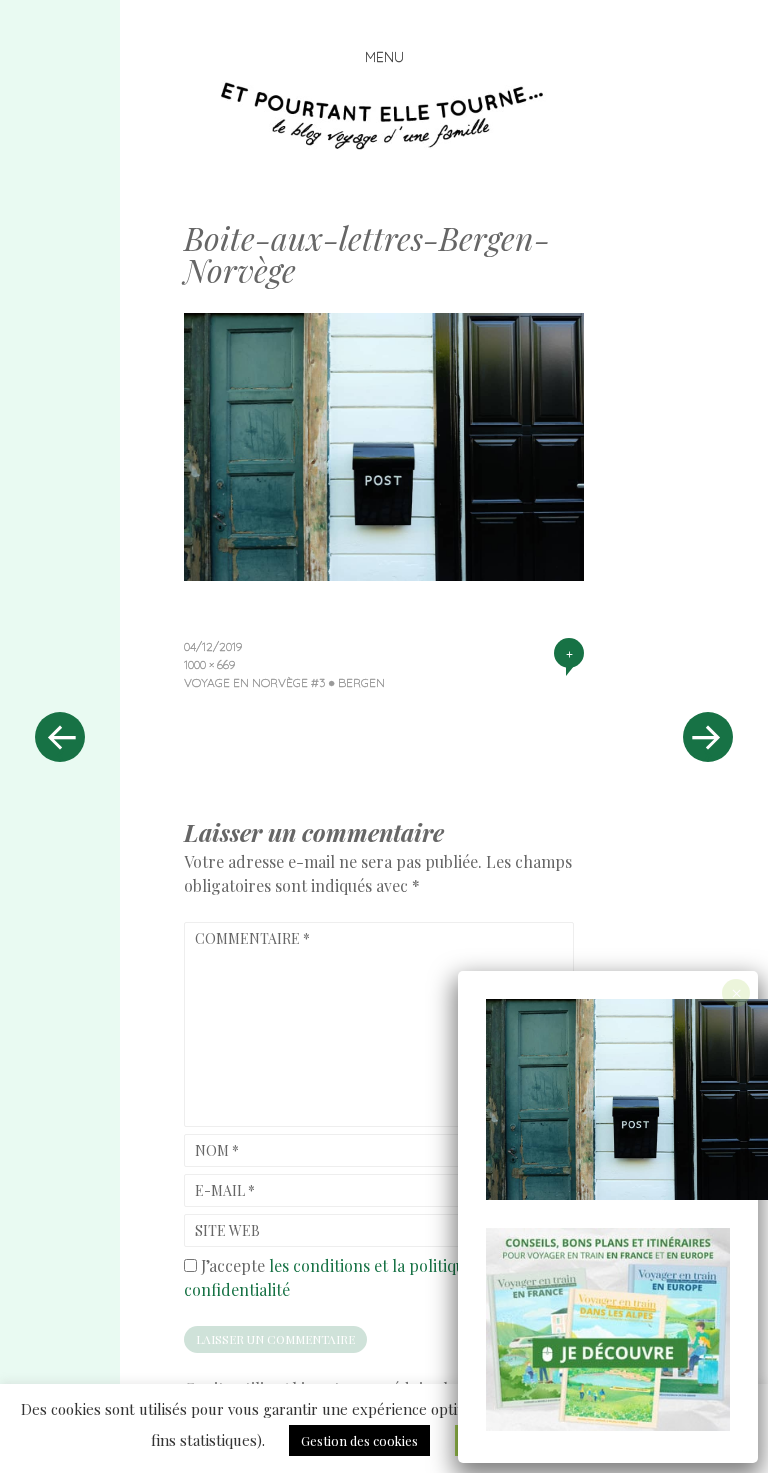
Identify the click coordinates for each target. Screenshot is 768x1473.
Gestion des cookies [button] (359, 1440)
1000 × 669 (209, 664)
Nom (217, 1150)
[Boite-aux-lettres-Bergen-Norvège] (384, 574)
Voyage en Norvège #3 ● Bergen (284, 682)
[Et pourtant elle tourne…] (384, 116)
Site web (227, 1230)
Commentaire (252, 938)
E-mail (225, 1190)
